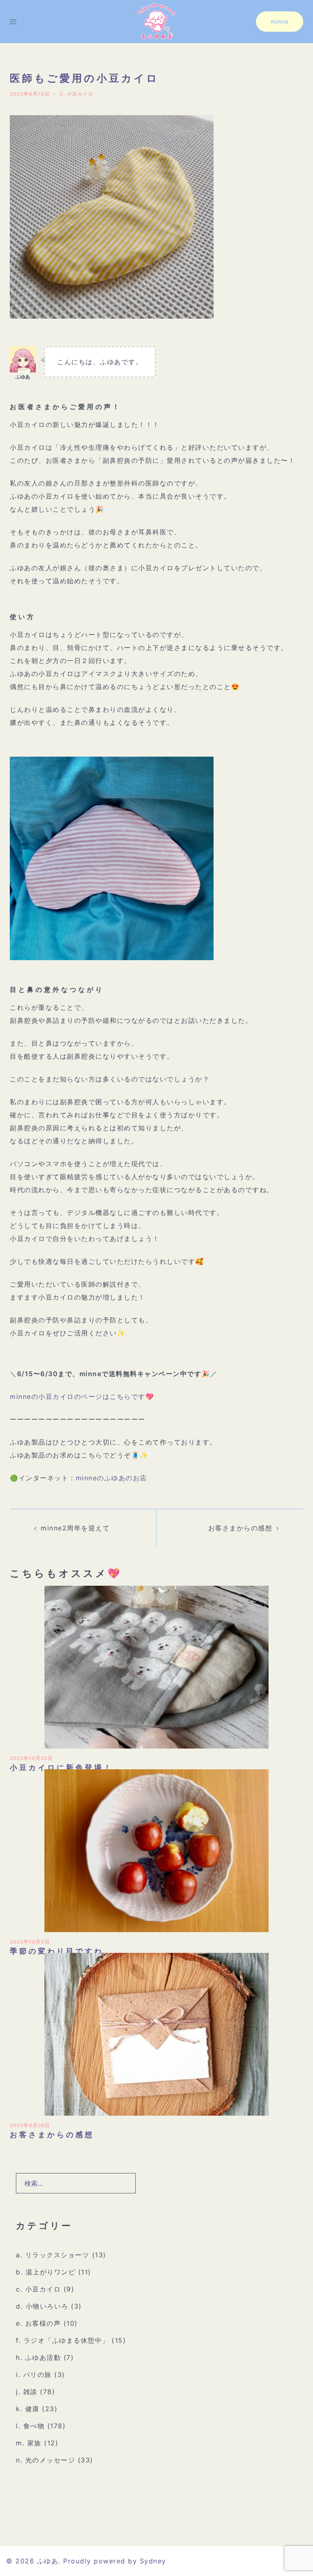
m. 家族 (29, 2443)
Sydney (153, 2561)
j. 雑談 (27, 2392)
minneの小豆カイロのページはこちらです (78, 1396)
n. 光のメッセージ (45, 2460)
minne (280, 21)
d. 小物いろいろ (42, 2306)
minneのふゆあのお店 (111, 1478)
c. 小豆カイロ (76, 94)
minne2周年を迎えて (75, 1528)
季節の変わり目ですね (57, 1951)
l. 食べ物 (30, 2426)
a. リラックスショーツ (53, 2255)
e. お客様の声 (38, 2323)
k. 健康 (28, 2409)
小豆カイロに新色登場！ (61, 1767)
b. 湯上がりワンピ (46, 2272)
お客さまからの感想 (240, 1528)
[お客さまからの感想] (156, 2033)
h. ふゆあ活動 (38, 2357)
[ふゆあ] (156, 21)
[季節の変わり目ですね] (156, 1850)
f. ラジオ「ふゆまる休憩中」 (63, 2340)
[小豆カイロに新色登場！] (156, 1666)
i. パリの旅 (34, 2375)
